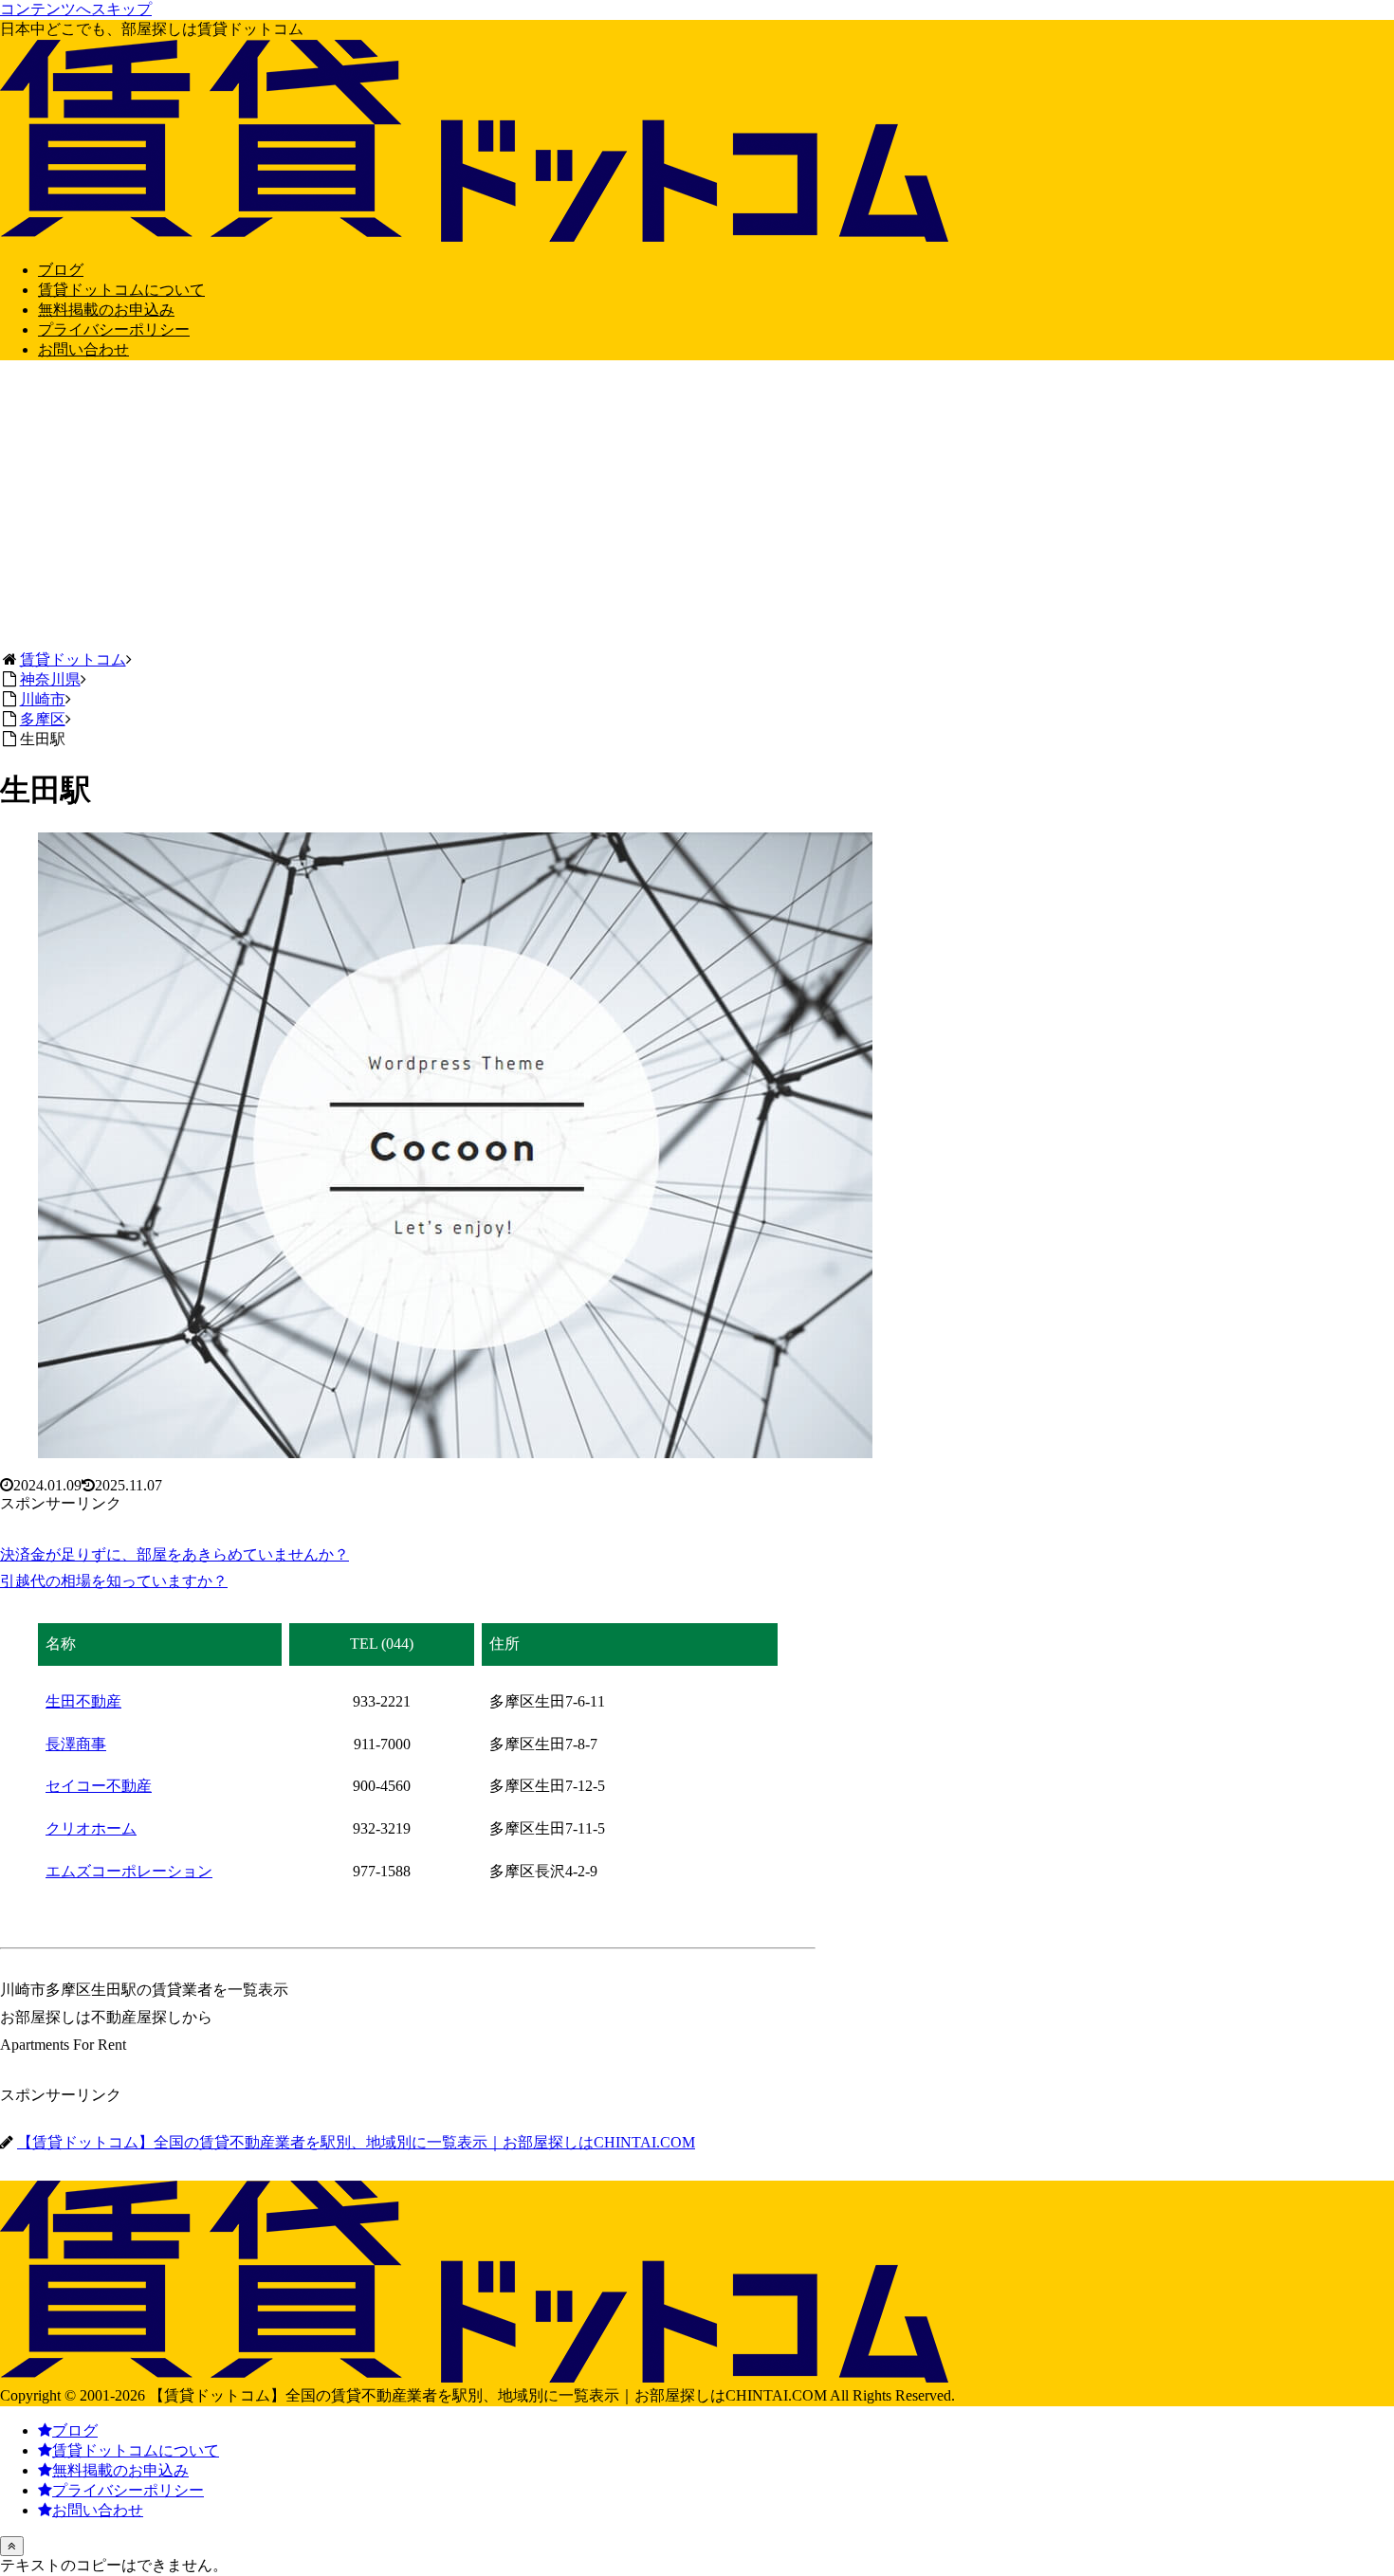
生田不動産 (83, 1701)
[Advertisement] (697, 508)
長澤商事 (76, 1744)
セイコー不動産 (99, 1786)
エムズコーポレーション (129, 1871)
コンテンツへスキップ (76, 9)
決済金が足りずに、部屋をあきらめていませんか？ (174, 1554)
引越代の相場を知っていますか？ (114, 1581)
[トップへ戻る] (12, 2546)
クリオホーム (91, 1828)
